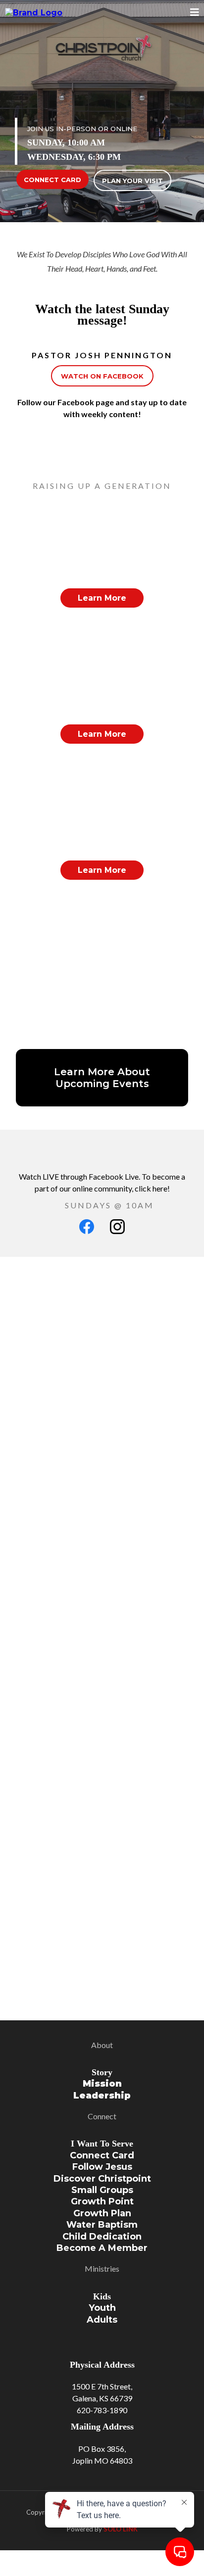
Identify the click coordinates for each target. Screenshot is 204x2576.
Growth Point (102, 2201)
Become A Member (102, 2248)
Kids (102, 2296)
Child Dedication (102, 2237)
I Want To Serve (102, 2144)
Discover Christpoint (102, 2179)
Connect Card (102, 2155)
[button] (195, 13)
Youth (102, 2308)
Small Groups (102, 2190)
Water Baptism (102, 2225)
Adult (100, 2320)
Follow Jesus (102, 2167)
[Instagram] (117, 1227)
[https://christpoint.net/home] (34, 13)
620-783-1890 (102, 2410)
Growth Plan (102, 2213)
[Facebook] (87, 1227)
